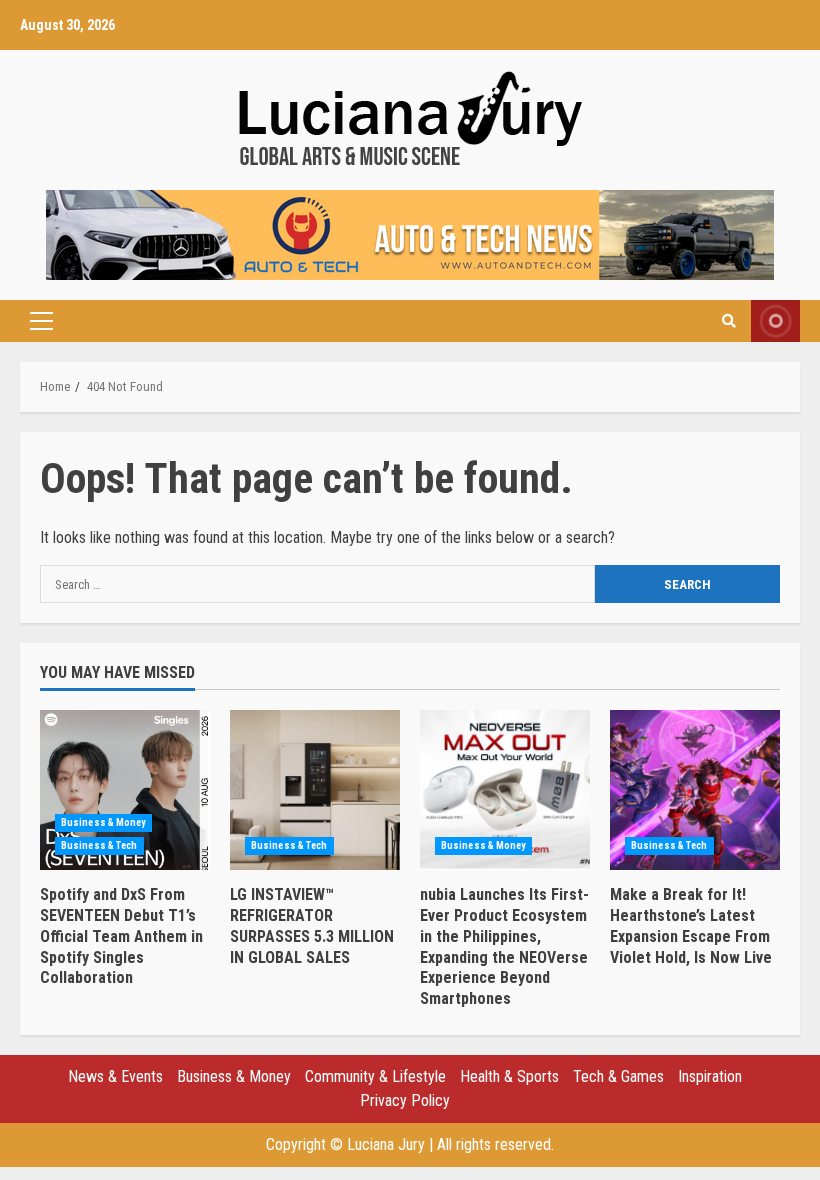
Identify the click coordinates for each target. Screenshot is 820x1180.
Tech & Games (618, 1076)
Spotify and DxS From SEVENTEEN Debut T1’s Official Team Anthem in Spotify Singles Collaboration (125, 790)
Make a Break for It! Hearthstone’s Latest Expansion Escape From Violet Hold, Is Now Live (695, 790)
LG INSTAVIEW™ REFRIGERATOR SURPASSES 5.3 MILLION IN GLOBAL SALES (315, 790)
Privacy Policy (405, 1100)
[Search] (729, 321)
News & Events (115, 1076)
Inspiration (710, 1076)
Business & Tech (99, 845)
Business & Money (103, 822)
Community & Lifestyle (375, 1076)
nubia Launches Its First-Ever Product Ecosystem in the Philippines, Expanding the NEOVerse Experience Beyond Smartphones (505, 790)
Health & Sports (509, 1076)
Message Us (775, 321)
